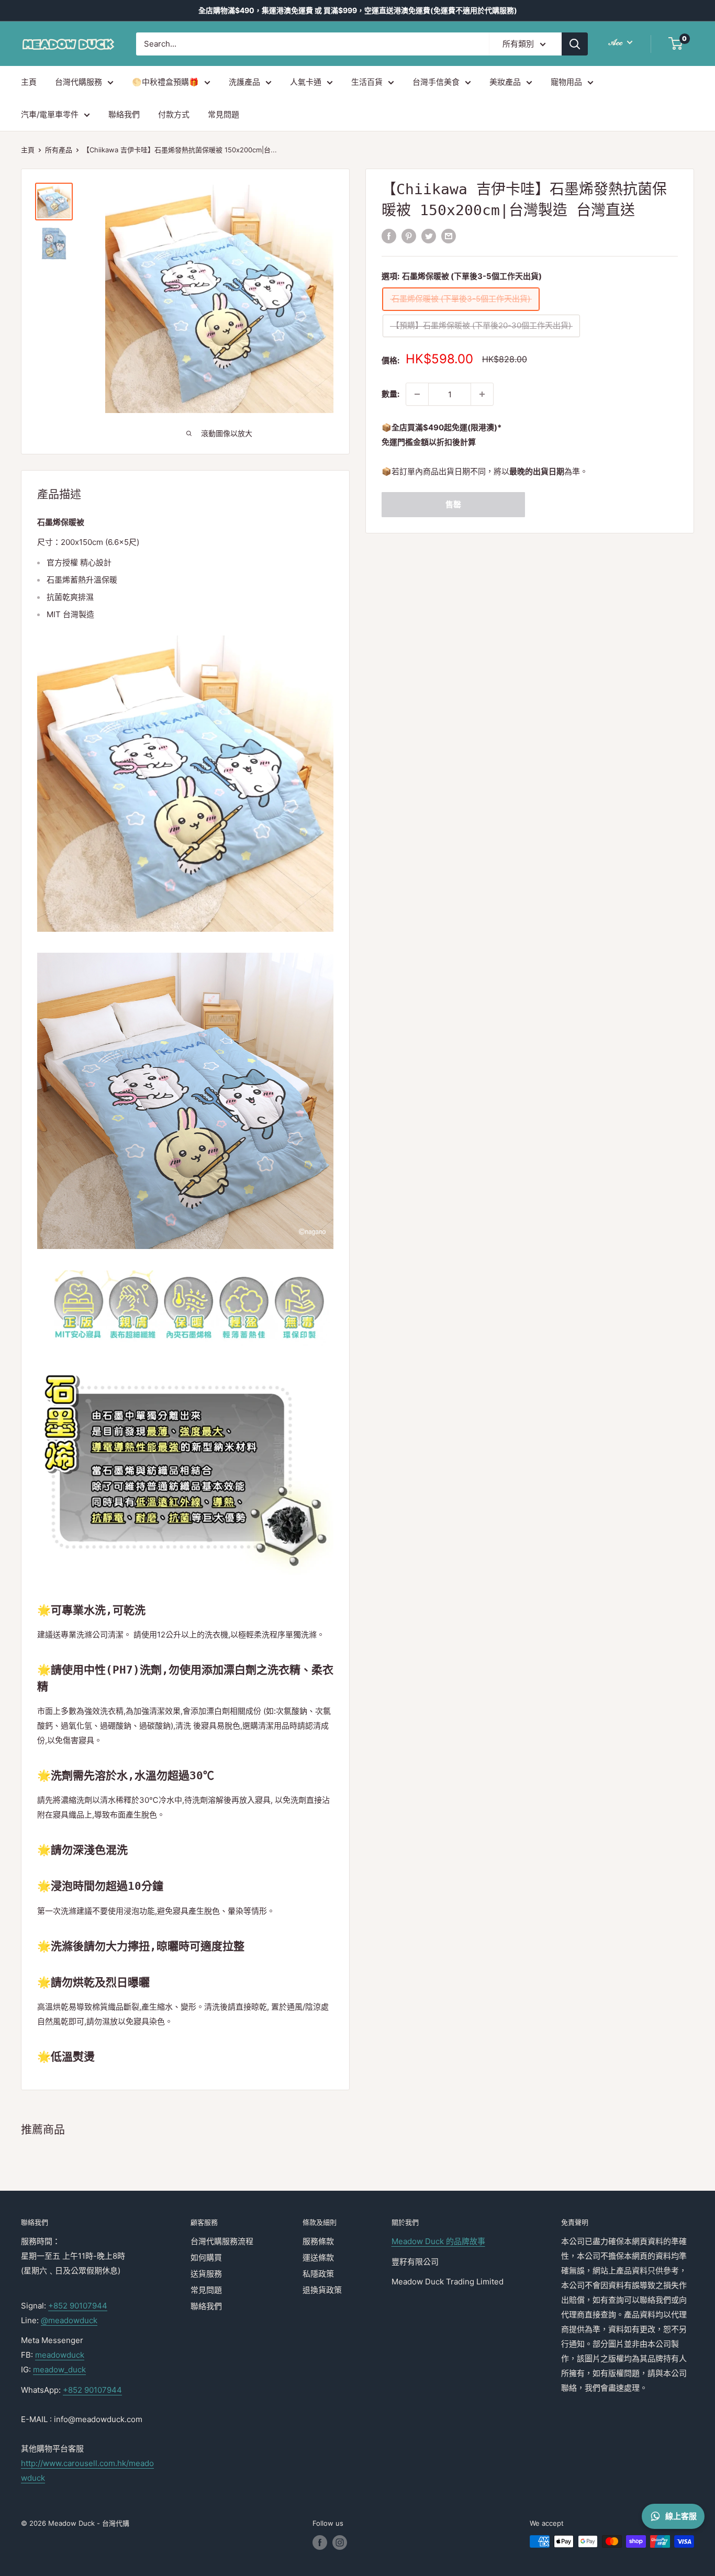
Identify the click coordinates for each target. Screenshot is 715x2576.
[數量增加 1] (482, 394)
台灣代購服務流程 (222, 2241)
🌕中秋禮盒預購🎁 (165, 82)
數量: (390, 394)
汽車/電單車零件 (50, 114)
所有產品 (59, 150)
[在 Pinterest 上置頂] (409, 236)
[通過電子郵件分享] (449, 236)
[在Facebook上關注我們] (320, 2542)
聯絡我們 (124, 114)
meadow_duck (59, 2369)
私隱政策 (318, 2274)
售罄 (453, 504)
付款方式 (174, 114)
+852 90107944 (78, 2306)
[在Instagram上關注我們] (340, 2542)
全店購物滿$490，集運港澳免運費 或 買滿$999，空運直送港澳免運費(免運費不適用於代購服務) (358, 10)
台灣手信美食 (436, 82)
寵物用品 (566, 82)
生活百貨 (367, 82)
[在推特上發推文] (429, 236)
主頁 (29, 82)
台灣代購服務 (79, 82)
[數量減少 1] (417, 394)
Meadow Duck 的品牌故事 (438, 2241)
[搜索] (575, 44)
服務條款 (318, 2241)
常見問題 (224, 114)
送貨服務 (206, 2274)
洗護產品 (244, 82)
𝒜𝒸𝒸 (617, 42)
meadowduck (60, 2355)
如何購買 (206, 2257)
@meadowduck (69, 2320)
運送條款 (318, 2257)
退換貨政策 (322, 2290)
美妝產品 (505, 82)
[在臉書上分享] (389, 236)
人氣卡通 (306, 82)
